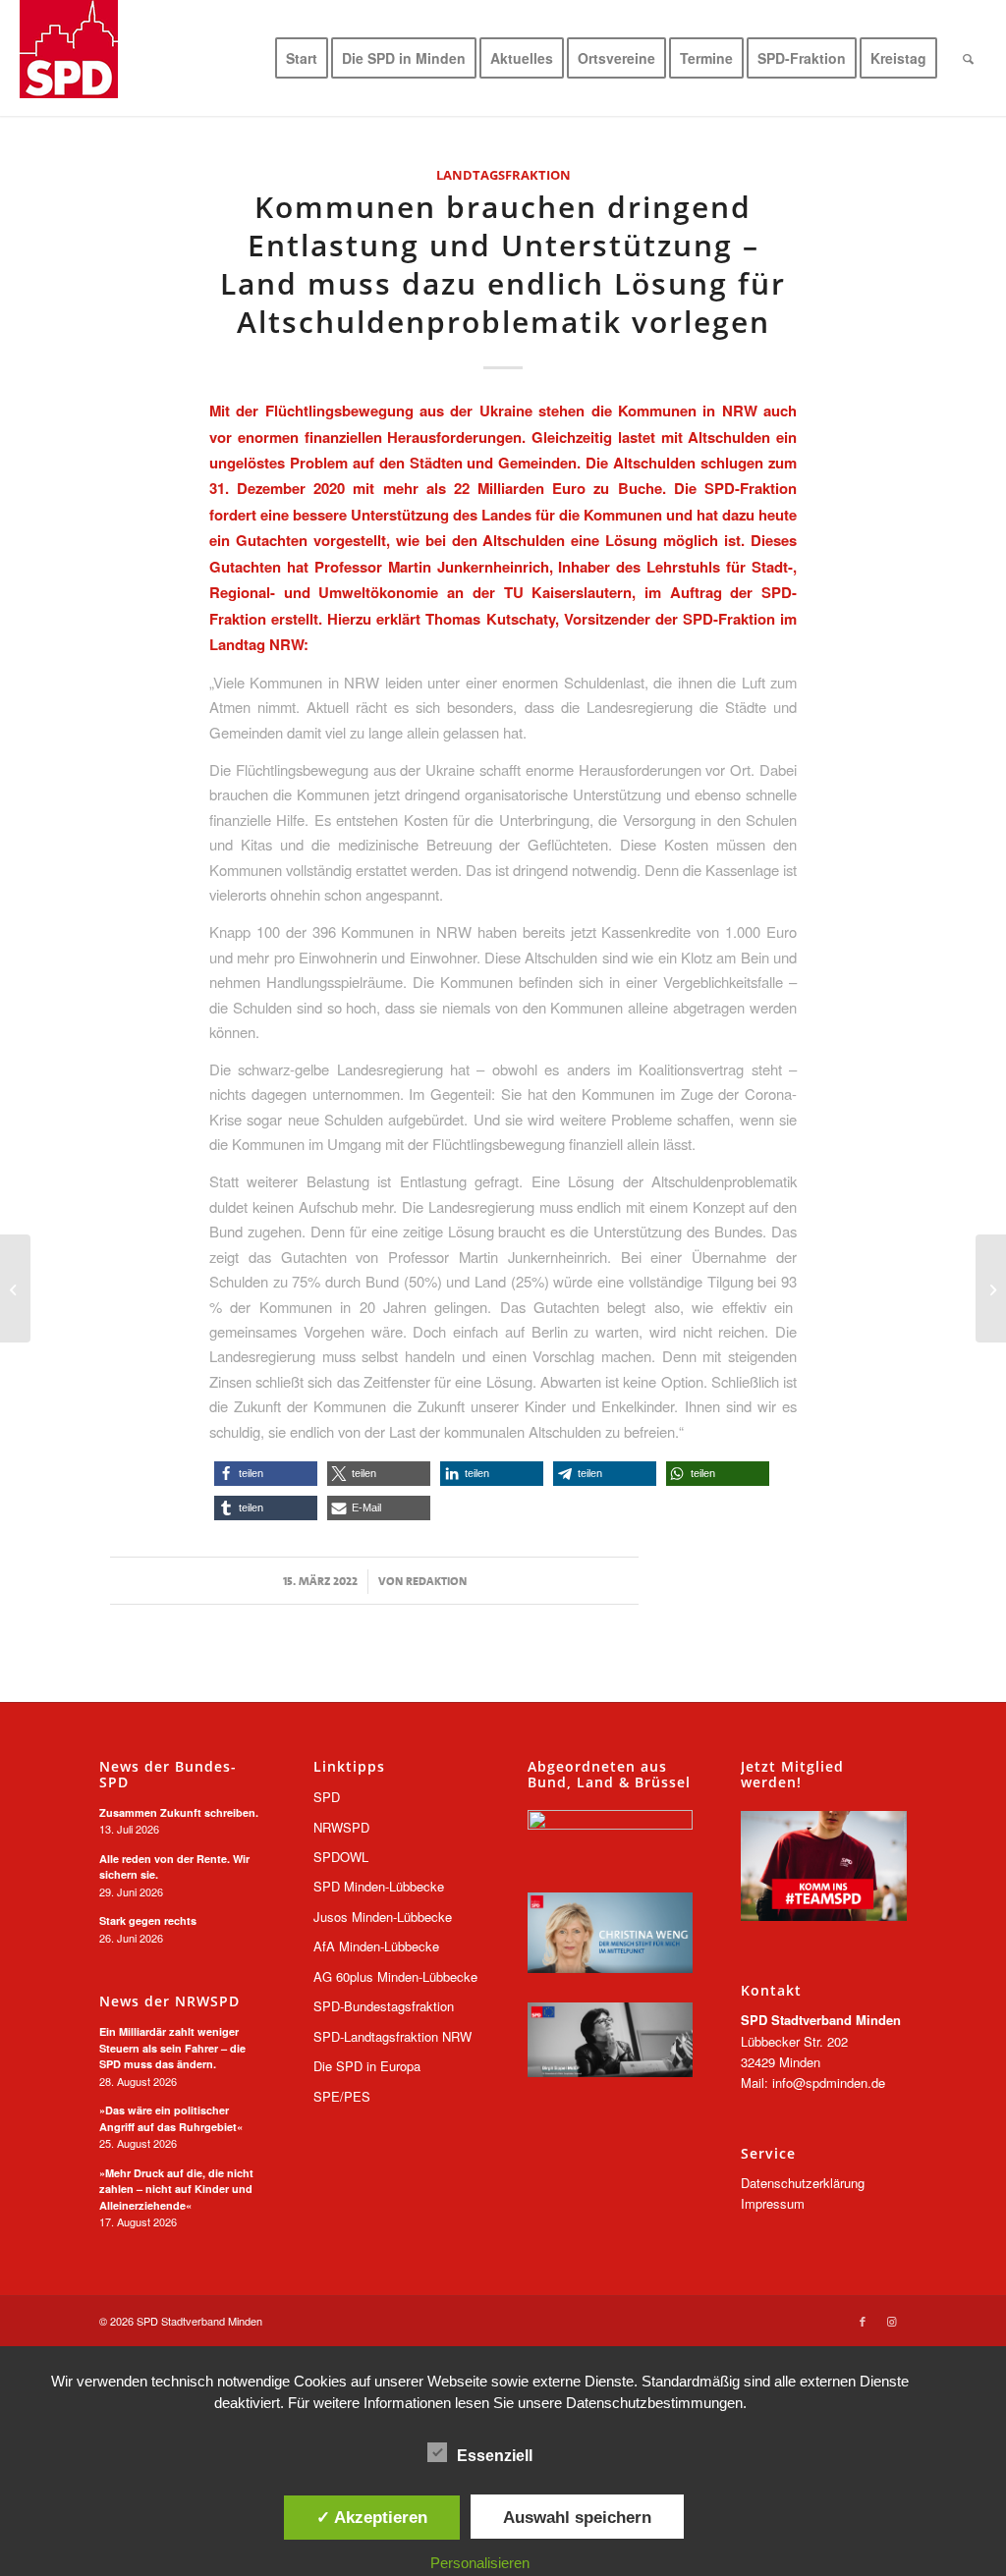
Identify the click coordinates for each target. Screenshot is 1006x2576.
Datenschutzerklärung (803, 2183)
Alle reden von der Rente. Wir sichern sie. (174, 1867)
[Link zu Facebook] (863, 2321)
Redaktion (436, 1581)
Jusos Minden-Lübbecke (383, 1917)
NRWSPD (341, 1827)
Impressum (773, 2203)
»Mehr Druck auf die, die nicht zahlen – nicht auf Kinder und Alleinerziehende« (176, 2189)
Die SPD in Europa (367, 2066)
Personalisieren (480, 2563)
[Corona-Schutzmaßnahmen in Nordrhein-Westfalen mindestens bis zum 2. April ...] (15, 1288)
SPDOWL (341, 1857)
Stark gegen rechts (148, 1920)
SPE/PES (342, 2096)
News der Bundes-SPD (168, 1774)
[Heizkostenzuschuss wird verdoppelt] (991, 1288)
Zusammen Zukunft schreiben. (179, 1812)
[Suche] (968, 58)
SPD (327, 1797)
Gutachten (272, 540)
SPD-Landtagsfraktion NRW (392, 2036)
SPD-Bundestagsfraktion (384, 2006)
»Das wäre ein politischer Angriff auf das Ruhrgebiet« (171, 2118)
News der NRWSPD (169, 2001)
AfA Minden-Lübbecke (376, 1946)
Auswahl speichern (577, 2517)
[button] (266, 1474)
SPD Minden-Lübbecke (379, 1886)
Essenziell (495, 2456)
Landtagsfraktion (503, 175)
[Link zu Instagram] (892, 2321)
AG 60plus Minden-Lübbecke (395, 1976)
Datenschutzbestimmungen (654, 2403)
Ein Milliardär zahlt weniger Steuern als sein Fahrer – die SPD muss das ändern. (172, 2048)
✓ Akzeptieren (372, 2517)
